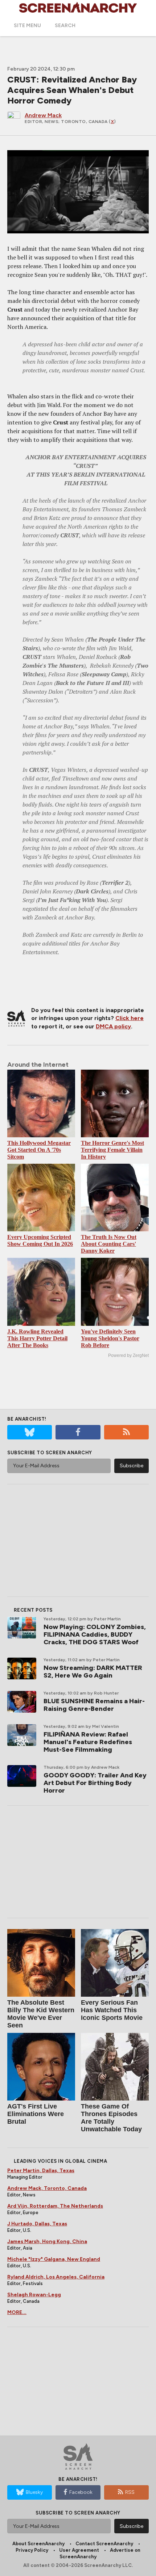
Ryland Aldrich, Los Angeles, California (56, 2277)
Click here (130, 1018)
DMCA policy (113, 1026)
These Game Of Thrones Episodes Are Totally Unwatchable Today (111, 2118)
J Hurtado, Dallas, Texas (37, 2224)
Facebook (81, 2492)
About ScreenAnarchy (38, 2544)
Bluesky (34, 2492)
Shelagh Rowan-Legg (34, 2295)
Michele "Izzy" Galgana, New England (54, 2259)
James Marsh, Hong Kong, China (47, 2241)
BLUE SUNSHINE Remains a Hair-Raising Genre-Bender (94, 1705)
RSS (130, 2492)
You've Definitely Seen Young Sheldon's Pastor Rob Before (110, 1338)
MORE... (17, 2312)
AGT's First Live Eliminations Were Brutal (36, 2114)
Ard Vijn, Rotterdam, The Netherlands (55, 2206)
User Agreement (79, 2550)
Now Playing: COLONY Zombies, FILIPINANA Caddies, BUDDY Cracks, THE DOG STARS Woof (95, 1634)
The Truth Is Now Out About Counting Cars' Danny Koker (109, 1244)
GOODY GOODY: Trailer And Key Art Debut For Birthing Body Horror (95, 1783)
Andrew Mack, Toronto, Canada (47, 2188)
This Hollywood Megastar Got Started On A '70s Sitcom (39, 1150)
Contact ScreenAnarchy (104, 2544)
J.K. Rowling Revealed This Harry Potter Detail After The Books (37, 1338)
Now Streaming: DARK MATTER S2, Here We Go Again (93, 1672)
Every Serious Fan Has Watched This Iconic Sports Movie (112, 2010)
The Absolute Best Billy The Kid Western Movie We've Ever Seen (41, 2014)
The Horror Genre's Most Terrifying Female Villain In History (112, 1150)
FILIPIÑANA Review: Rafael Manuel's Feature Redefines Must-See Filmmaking (88, 1742)
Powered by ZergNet (128, 1355)
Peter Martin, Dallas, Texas (41, 2171)
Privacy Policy (32, 2550)
